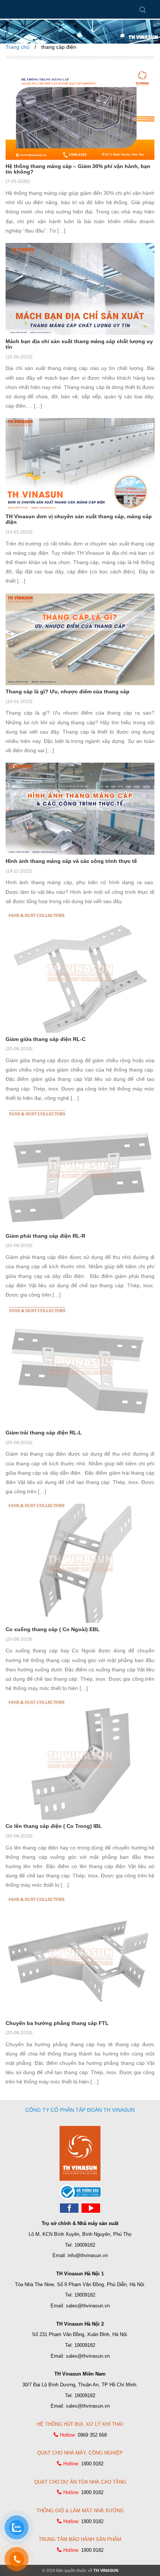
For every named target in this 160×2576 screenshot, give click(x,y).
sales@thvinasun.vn (88, 2306)
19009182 (85, 2245)
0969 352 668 (92, 2435)
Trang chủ (17, 47)
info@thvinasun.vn (88, 2255)
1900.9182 (92, 2464)
